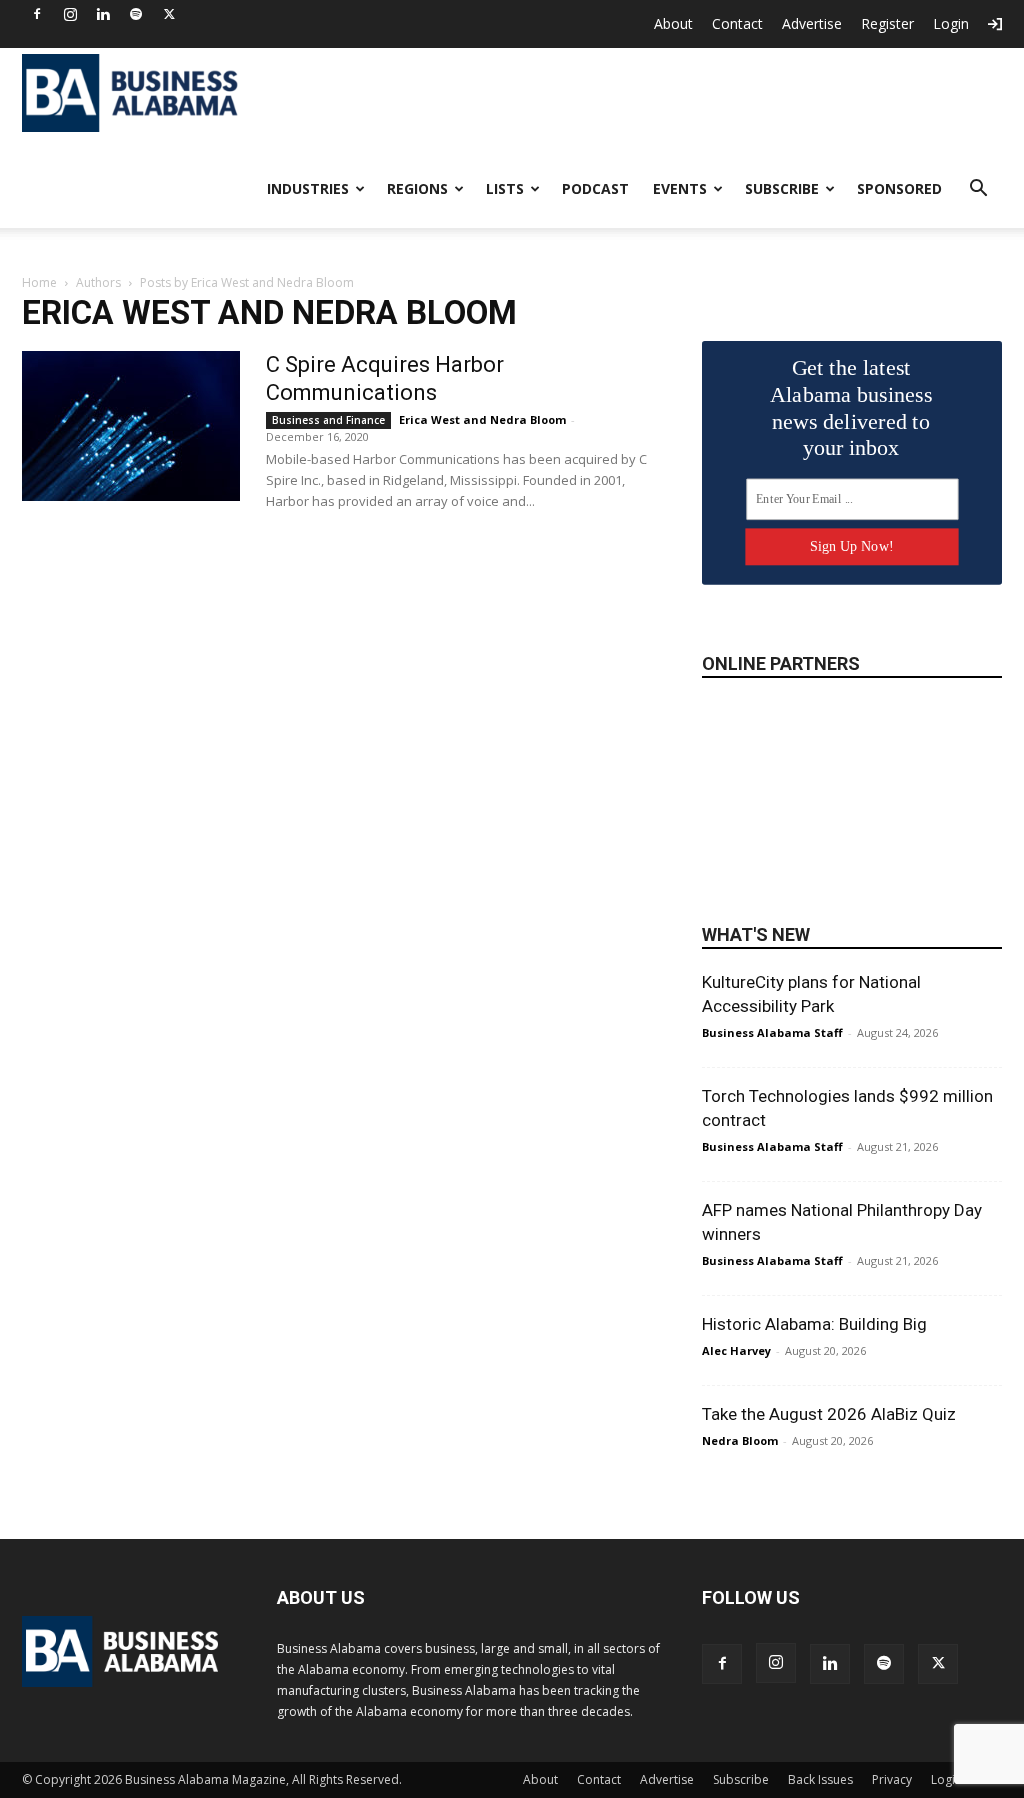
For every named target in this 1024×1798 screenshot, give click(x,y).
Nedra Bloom (740, 1440)
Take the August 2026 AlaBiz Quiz (829, 1414)
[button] (978, 190)
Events (680, 188)
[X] (169, 14)
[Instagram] (70, 14)
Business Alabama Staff (772, 1032)
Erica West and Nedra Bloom (482, 419)
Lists (505, 188)
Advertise (812, 23)
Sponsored (899, 188)
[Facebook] (37, 14)
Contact (737, 23)
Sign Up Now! (851, 546)
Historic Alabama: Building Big (814, 1324)
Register (887, 23)
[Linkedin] (103, 14)
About (673, 23)
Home (39, 282)
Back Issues (820, 1779)
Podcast (595, 188)
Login (951, 23)
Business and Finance (328, 420)
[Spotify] (136, 14)
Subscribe (782, 188)
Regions (417, 188)
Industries (308, 188)
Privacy (892, 1779)
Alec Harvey (736, 1350)
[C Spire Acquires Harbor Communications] (131, 426)
